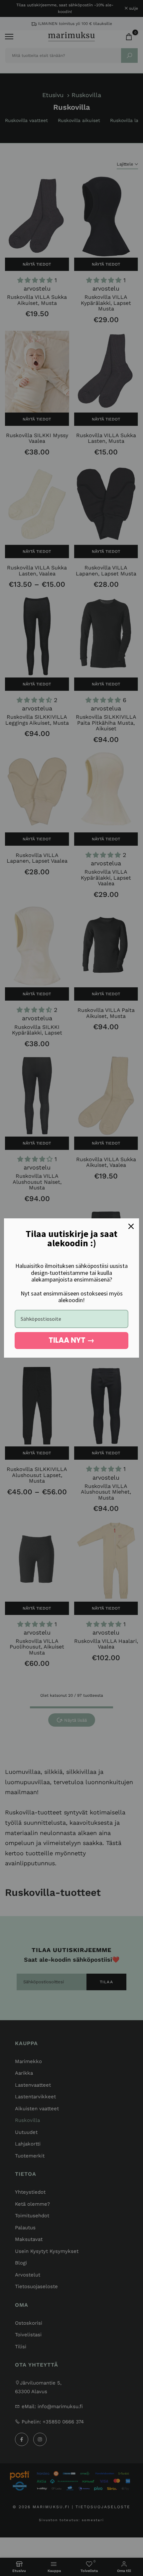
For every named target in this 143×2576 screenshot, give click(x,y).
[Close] (131, 1226)
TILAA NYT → (71, 1340)
